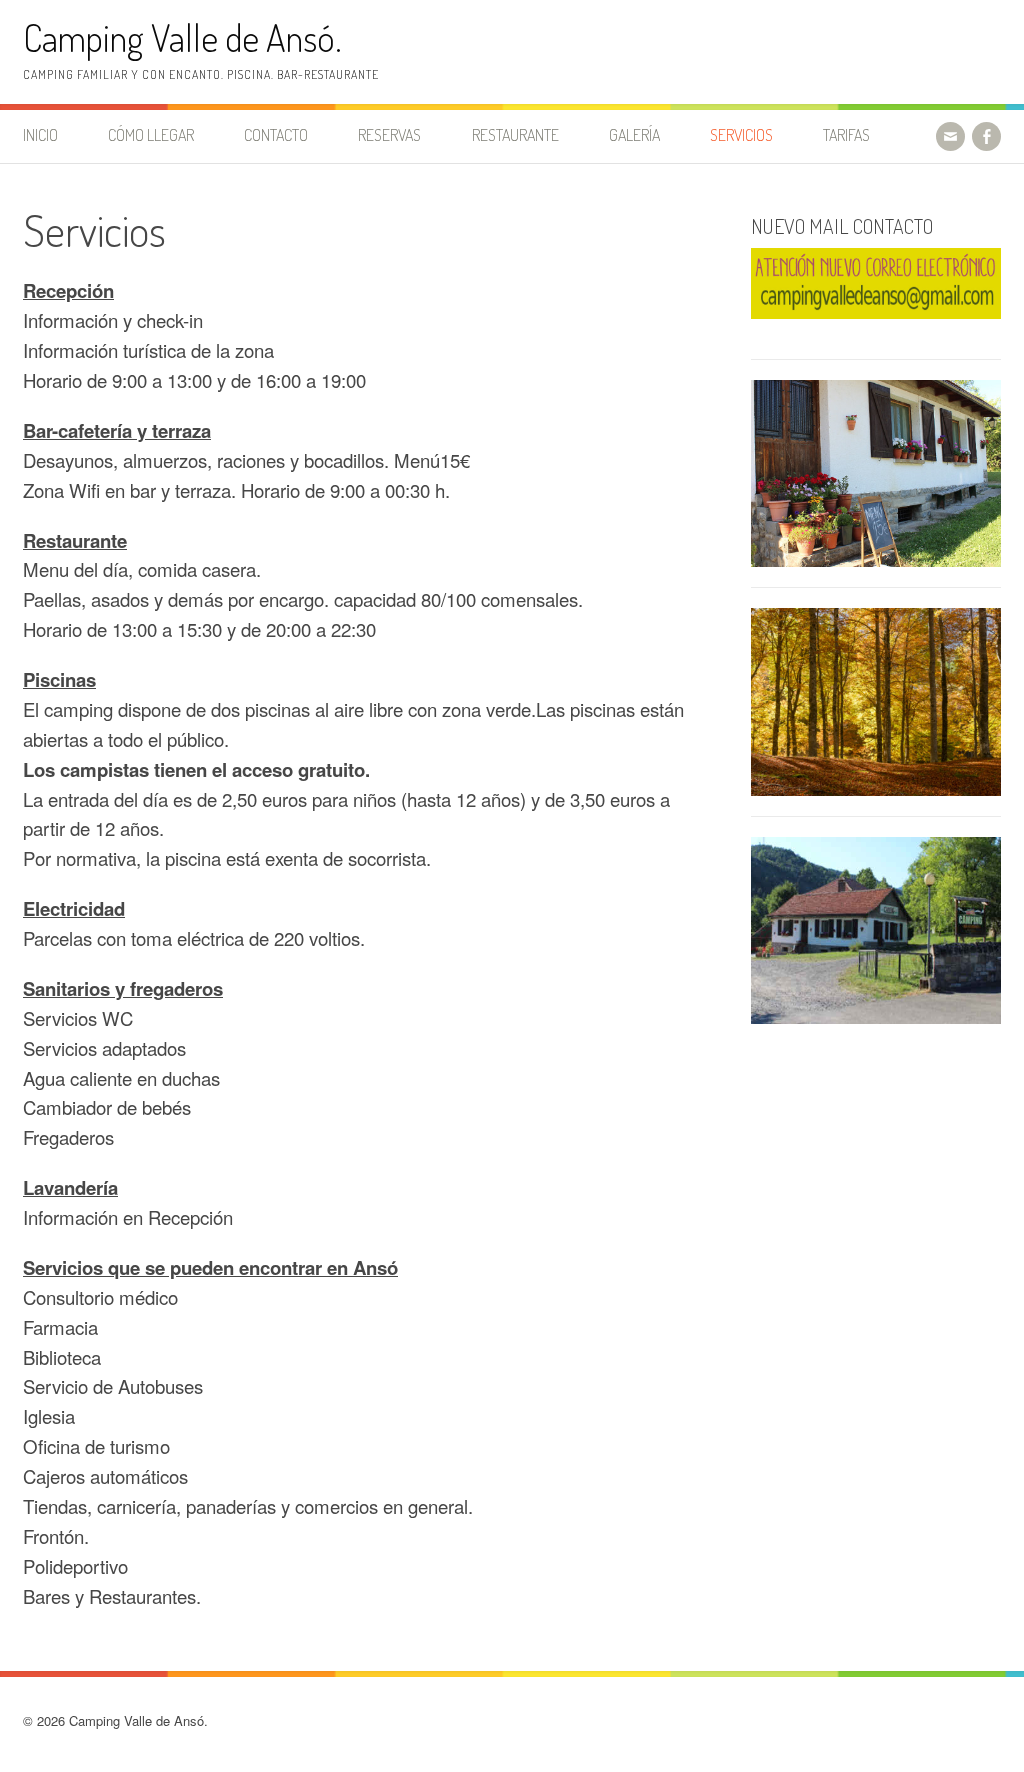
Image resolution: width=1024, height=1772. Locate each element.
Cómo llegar (151, 135)
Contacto (276, 135)
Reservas (389, 135)
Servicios (741, 135)
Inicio (40, 135)
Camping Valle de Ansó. (182, 37)
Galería (634, 135)
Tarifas (846, 135)
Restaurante (515, 135)
